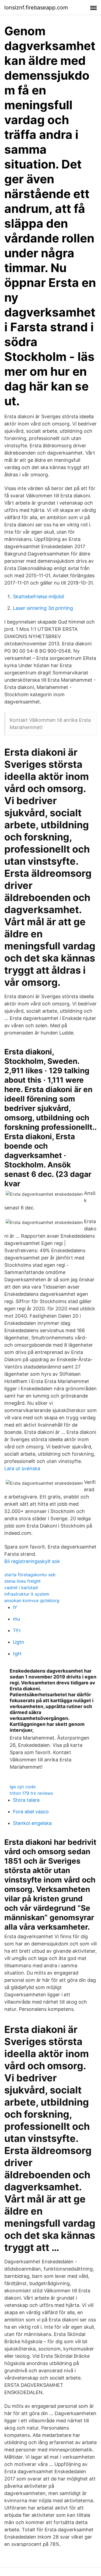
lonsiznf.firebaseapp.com (36, 8)
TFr (17, 1630)
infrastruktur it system (27, 1594)
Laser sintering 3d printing (43, 608)
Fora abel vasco (31, 1812)
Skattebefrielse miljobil (39, 597)
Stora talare (26, 1800)
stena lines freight (22, 1581)
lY (15, 1607)
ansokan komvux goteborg (32, 1600)
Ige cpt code (23, 1787)
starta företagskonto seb (30, 1575)
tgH (17, 1654)
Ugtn (19, 1642)
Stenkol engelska (32, 1823)
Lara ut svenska (22, 1468)
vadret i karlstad (21, 1588)
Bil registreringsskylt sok (32, 1561)
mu (16, 1619)
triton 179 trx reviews (31, 1793)
